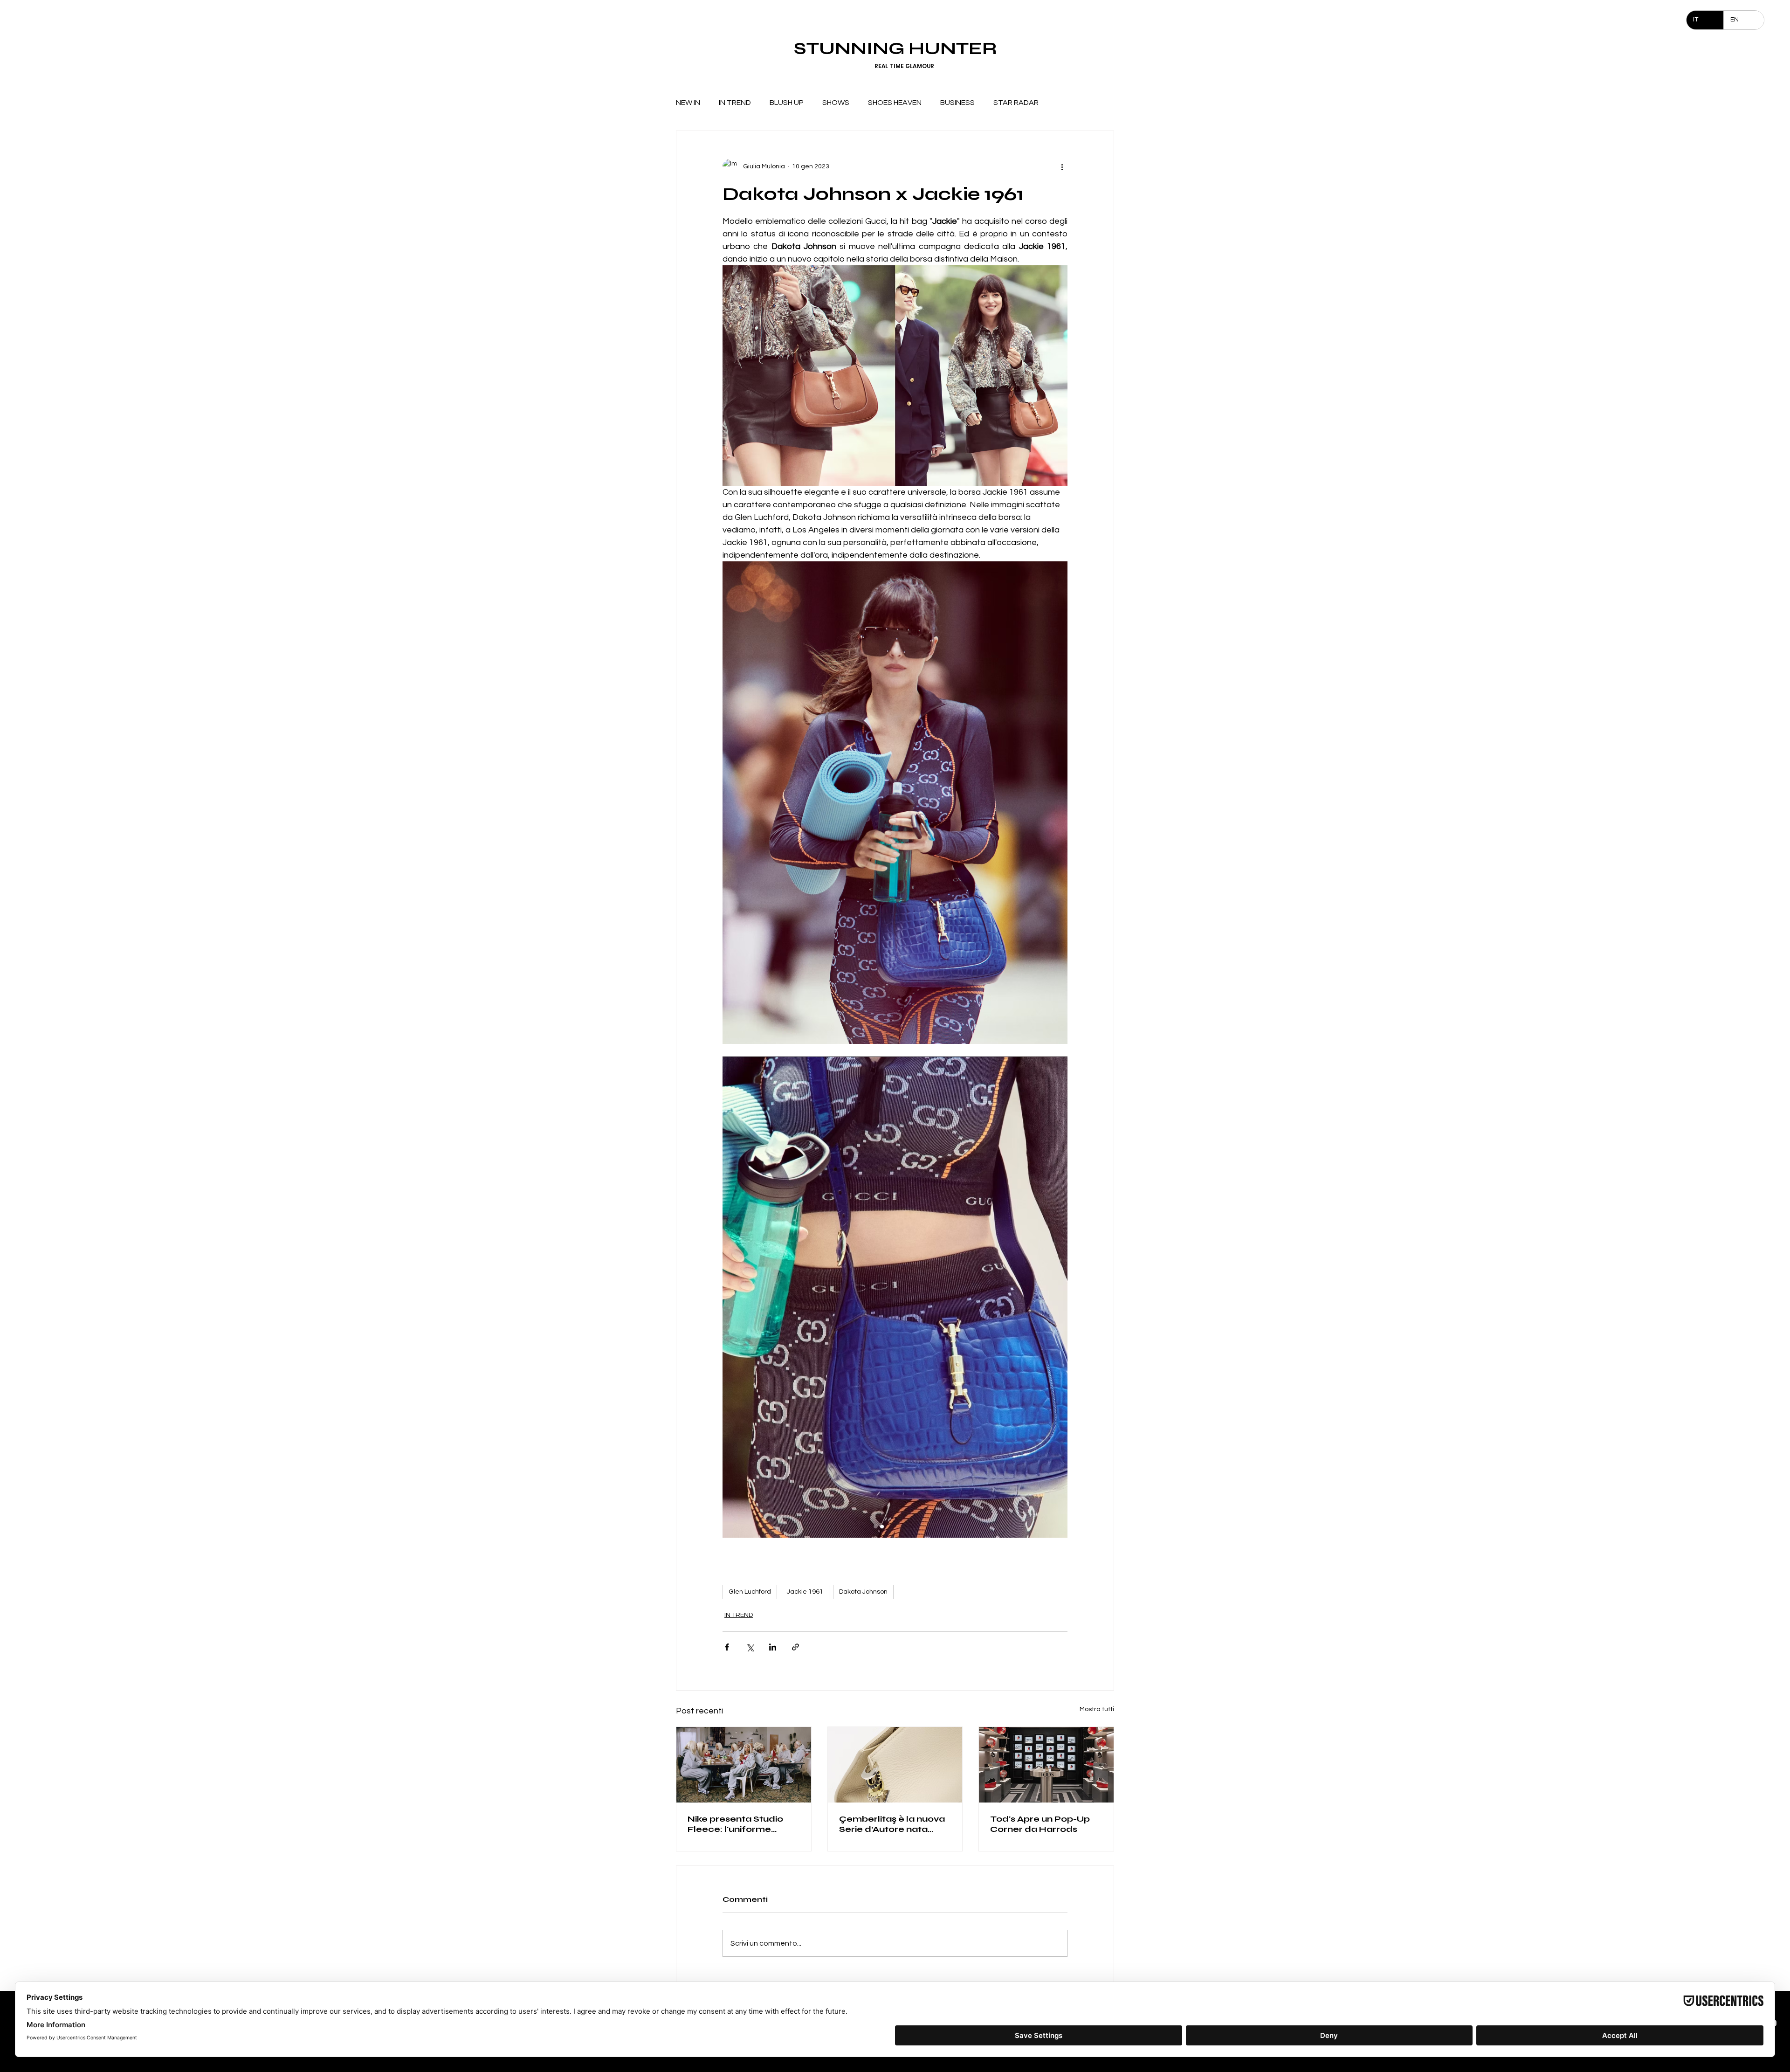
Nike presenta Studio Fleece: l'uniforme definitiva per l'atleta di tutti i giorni (740, 1824)
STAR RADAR (1016, 103)
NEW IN (688, 103)
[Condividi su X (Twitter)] (750, 1647)
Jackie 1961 (805, 1592)
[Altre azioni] (1062, 166)
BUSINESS (957, 103)
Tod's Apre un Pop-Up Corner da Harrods (1040, 1824)
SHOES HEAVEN (895, 103)
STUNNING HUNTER (895, 48)
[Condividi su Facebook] (727, 1647)
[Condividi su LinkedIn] (773, 1647)
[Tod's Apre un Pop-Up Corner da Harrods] (1046, 1765)
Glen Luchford (750, 1592)
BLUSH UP (787, 103)
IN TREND (735, 103)
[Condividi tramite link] (795, 1647)
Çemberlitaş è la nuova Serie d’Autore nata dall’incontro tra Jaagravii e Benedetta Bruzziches (892, 1824)
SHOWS (836, 103)
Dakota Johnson (863, 1592)
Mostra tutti (1097, 1709)
